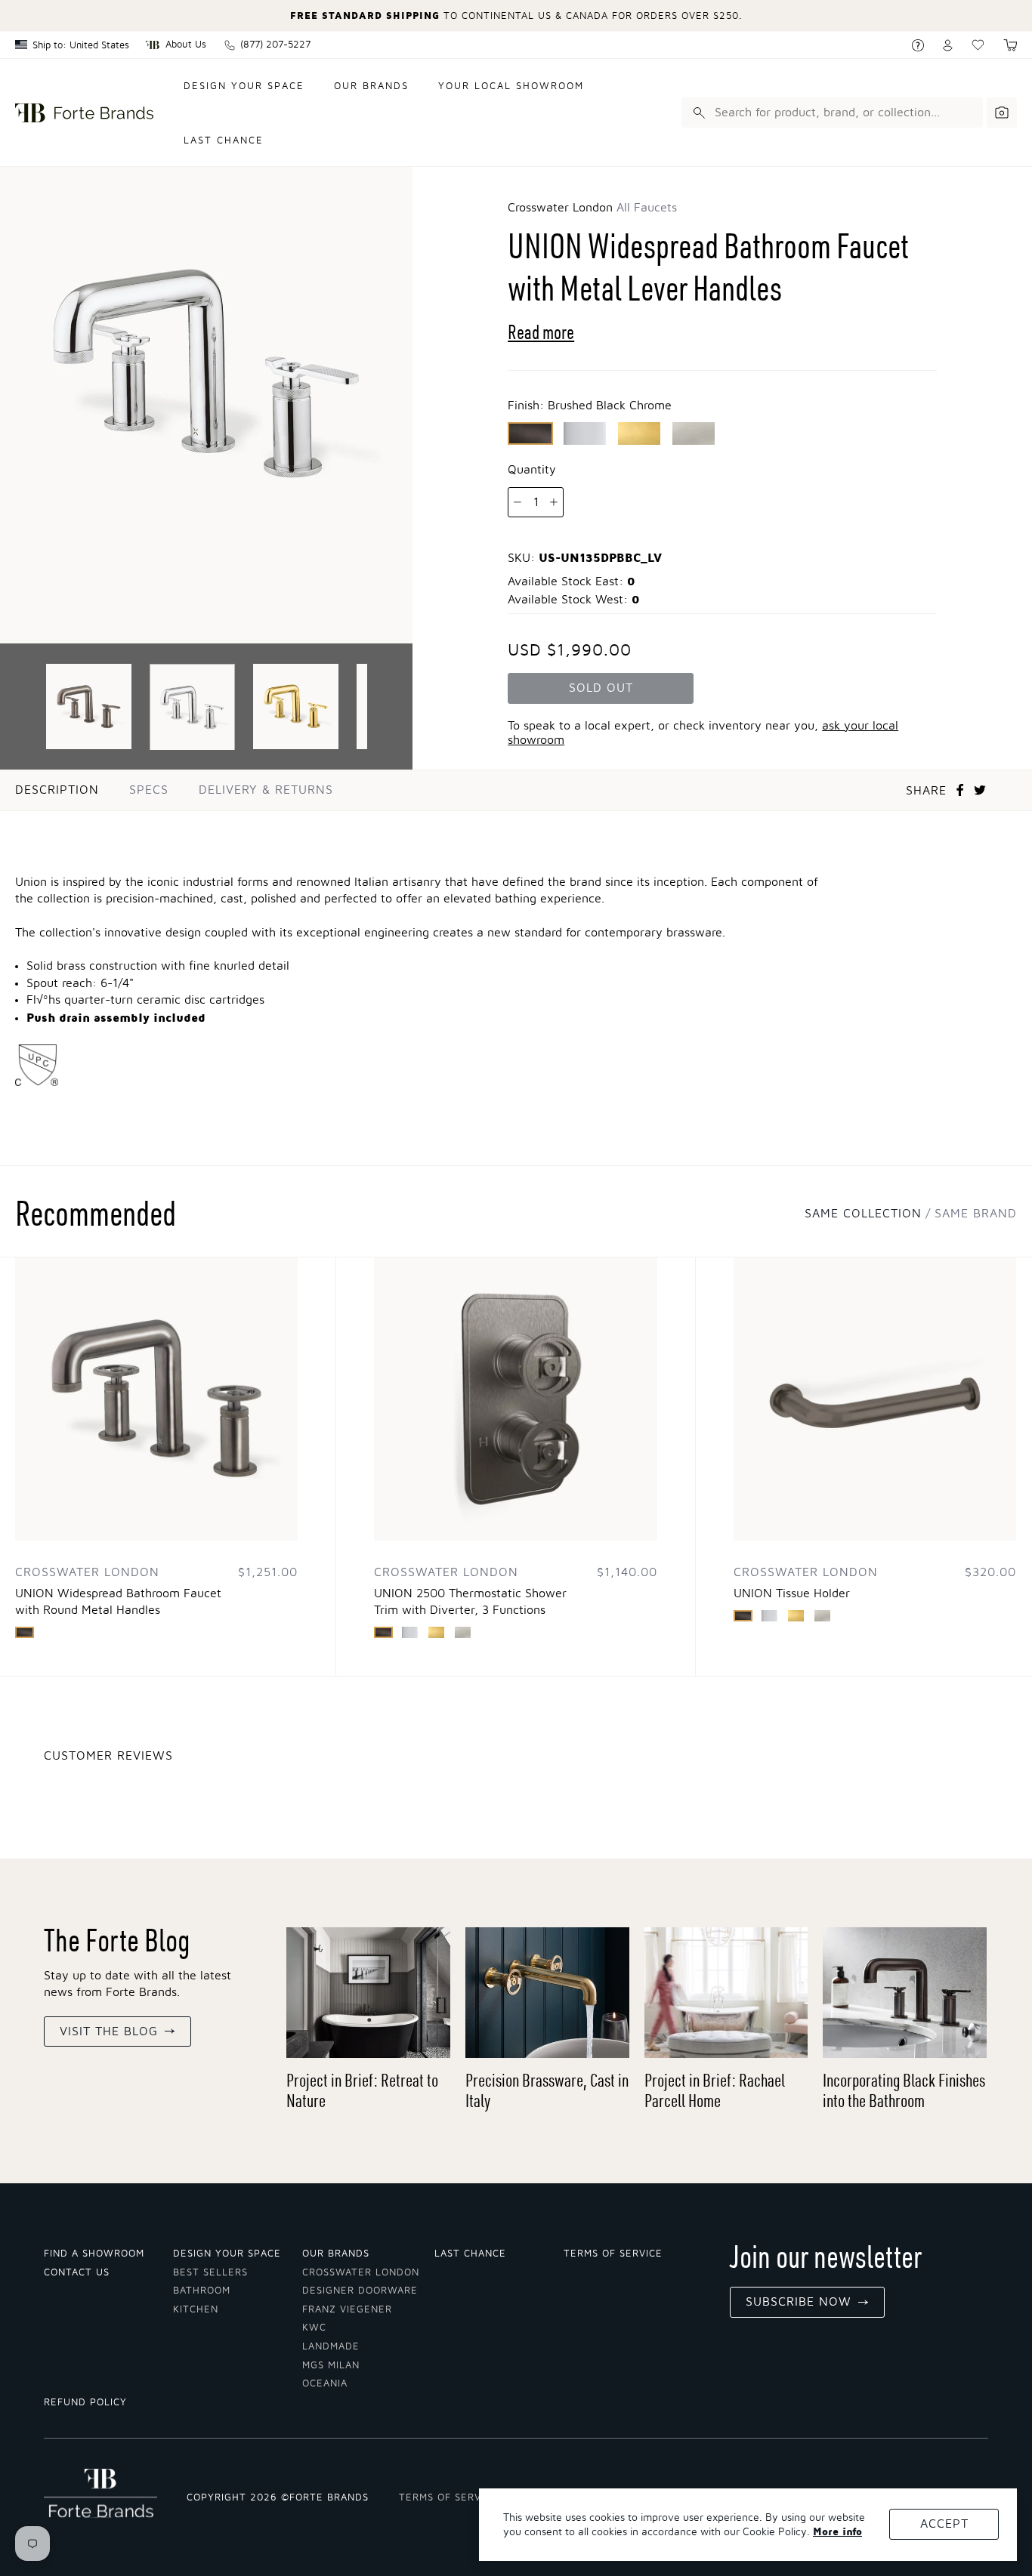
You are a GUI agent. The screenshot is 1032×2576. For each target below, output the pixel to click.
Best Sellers (210, 2273)
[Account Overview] (948, 45)
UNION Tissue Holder (792, 1593)
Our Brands (371, 86)
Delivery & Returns (266, 790)
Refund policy (85, 2403)
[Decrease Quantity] (518, 502)
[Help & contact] (918, 45)
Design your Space (227, 2254)
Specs (149, 790)
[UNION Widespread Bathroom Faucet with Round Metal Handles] (156, 1399)
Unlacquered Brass (639, 433)
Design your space (244, 86)
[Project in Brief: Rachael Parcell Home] (726, 1993)
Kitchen (196, 2310)
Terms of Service (613, 2254)
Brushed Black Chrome (530, 433)
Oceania (325, 2384)
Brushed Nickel (694, 433)
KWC (314, 2328)
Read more (541, 332)
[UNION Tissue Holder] (875, 1399)
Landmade (331, 2347)
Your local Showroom (511, 86)
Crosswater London (361, 2273)
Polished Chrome (585, 433)
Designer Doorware (360, 2291)
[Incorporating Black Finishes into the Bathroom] (905, 1993)
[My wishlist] (978, 45)
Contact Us (77, 2273)
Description (57, 790)
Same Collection (863, 1214)
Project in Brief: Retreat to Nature (362, 2090)
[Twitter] (980, 790)
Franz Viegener (347, 2310)
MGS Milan (331, 2366)
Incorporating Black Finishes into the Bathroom (904, 2090)
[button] (1010, 45)
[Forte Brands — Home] (84, 113)
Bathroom (202, 2291)
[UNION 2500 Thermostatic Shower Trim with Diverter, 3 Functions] (515, 1399)
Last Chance (224, 141)
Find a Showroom (94, 2254)
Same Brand (976, 1214)
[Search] (697, 113)
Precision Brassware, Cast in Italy (547, 2090)
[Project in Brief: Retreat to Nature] (368, 1993)
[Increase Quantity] (554, 502)
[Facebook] (960, 790)
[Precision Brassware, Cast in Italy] (547, 1993)
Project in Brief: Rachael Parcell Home (715, 2090)
